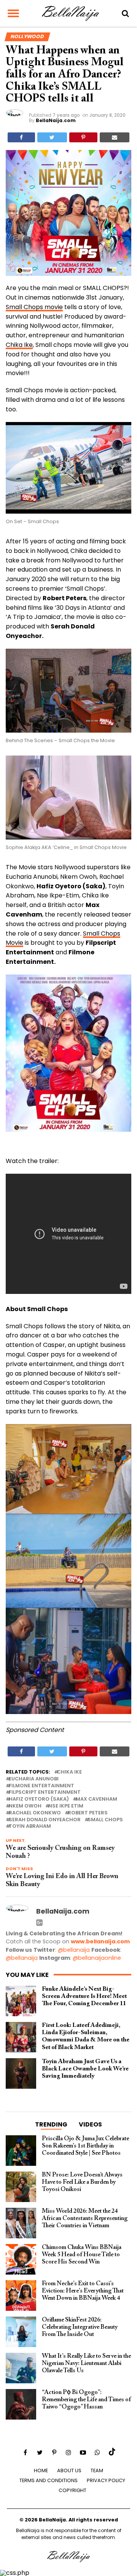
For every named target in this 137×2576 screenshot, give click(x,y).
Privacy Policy (106, 2480)
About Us (69, 2470)
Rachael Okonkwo (35, 1813)
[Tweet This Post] (52, 137)
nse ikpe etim (66, 1806)
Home (41, 2470)
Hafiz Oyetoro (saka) (39, 1799)
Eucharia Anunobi (34, 1779)
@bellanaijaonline (97, 1958)
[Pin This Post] (83, 137)
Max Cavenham (96, 1799)
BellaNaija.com (56, 120)
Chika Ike (19, 345)
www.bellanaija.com (100, 1941)
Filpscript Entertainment (45, 1792)
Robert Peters (88, 1813)
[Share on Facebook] (21, 137)
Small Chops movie (34, 307)
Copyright (72, 2490)
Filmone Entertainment (41, 1786)
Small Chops (105, 1820)
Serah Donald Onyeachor (45, 1820)
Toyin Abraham (30, 1826)
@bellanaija (74, 1950)
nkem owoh (25, 1806)
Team (97, 2470)
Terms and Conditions (49, 2480)
